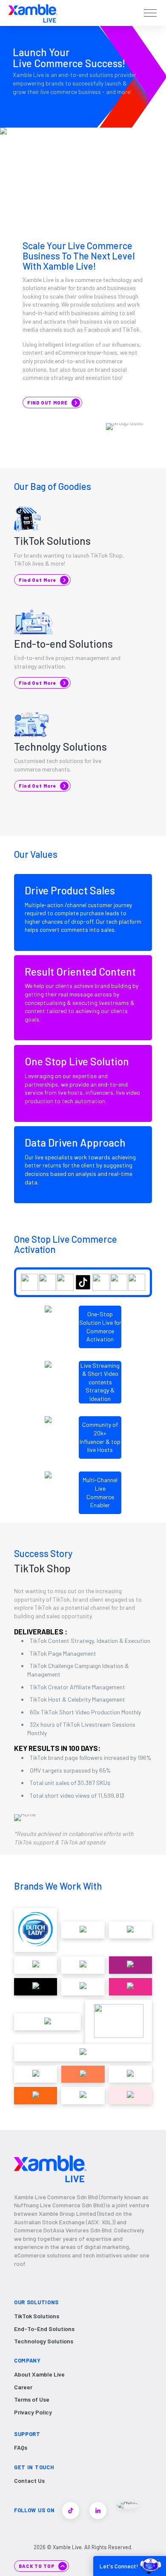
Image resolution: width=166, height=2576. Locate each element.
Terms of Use (32, 2399)
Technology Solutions (44, 2341)
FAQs (21, 2447)
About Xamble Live (39, 2374)
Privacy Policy (33, 2412)
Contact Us (29, 2481)
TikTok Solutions (37, 2316)
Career (23, 2387)
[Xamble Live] (33, 13)
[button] (150, 13)
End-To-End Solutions (44, 2329)
